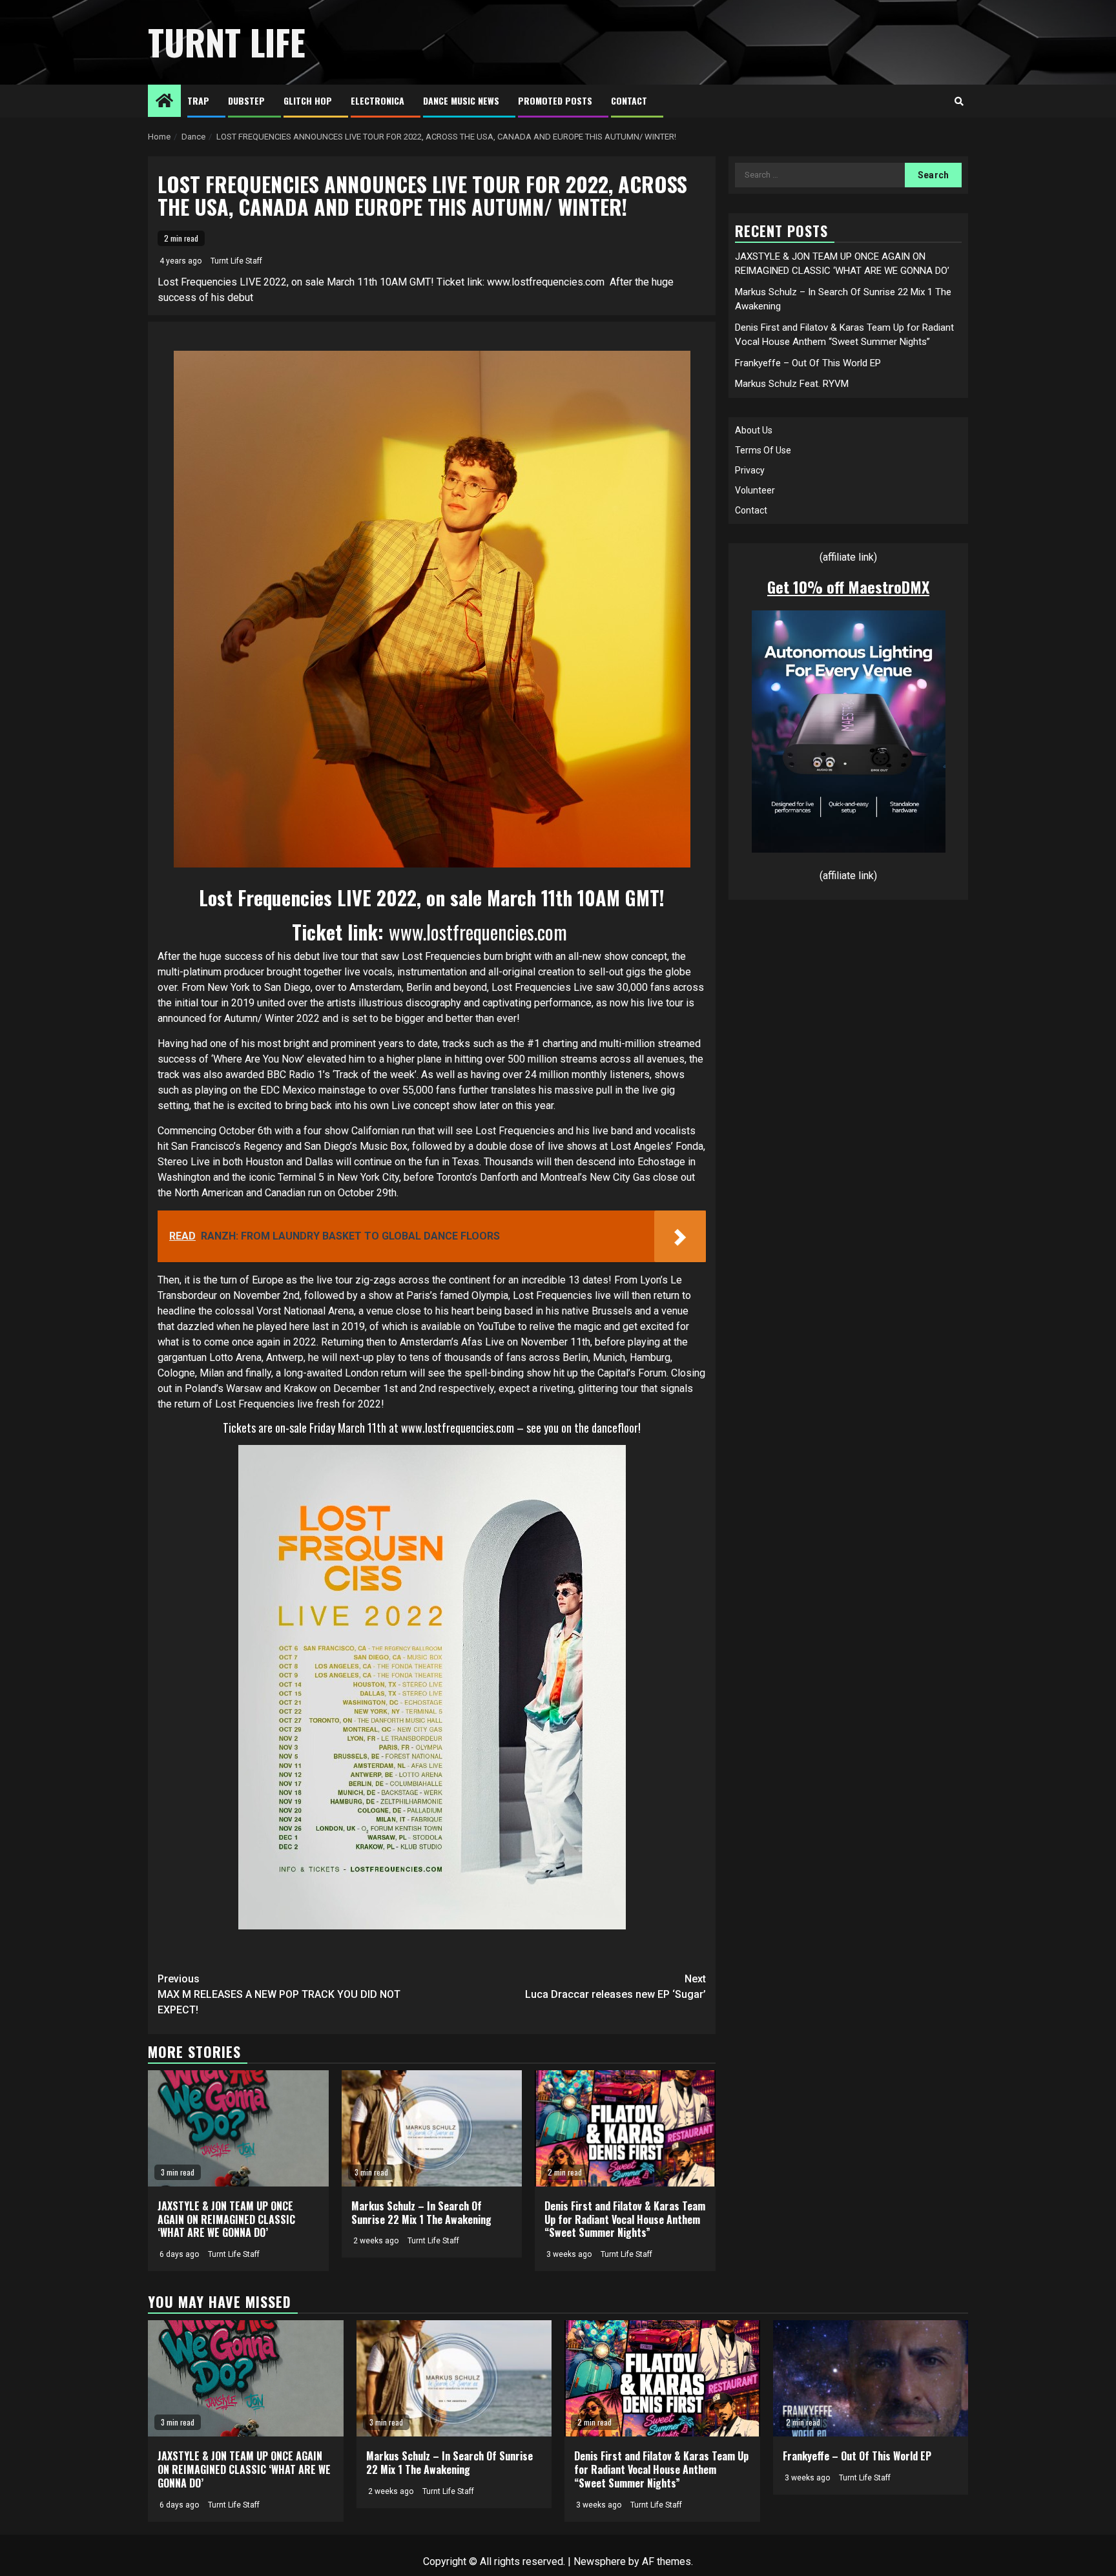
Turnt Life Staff (236, 261)
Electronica (377, 100)
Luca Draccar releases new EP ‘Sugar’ (615, 1987)
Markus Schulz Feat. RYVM (792, 384)
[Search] (959, 101)
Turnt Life (227, 42)
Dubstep (246, 100)
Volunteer (755, 490)
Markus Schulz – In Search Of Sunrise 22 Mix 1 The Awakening (421, 2213)
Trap (198, 100)
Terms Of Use (763, 450)
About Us (754, 430)
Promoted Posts (555, 100)
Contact (629, 100)
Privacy (750, 470)
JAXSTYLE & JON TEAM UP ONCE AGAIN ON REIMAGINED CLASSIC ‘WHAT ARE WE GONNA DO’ (226, 2219)
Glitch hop (308, 100)
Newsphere (600, 2561)
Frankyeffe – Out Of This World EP (808, 363)
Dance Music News (461, 100)
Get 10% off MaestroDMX (848, 587)
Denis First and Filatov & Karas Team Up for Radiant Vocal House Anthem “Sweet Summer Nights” (625, 2219)
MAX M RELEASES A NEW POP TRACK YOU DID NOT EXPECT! (279, 1994)
